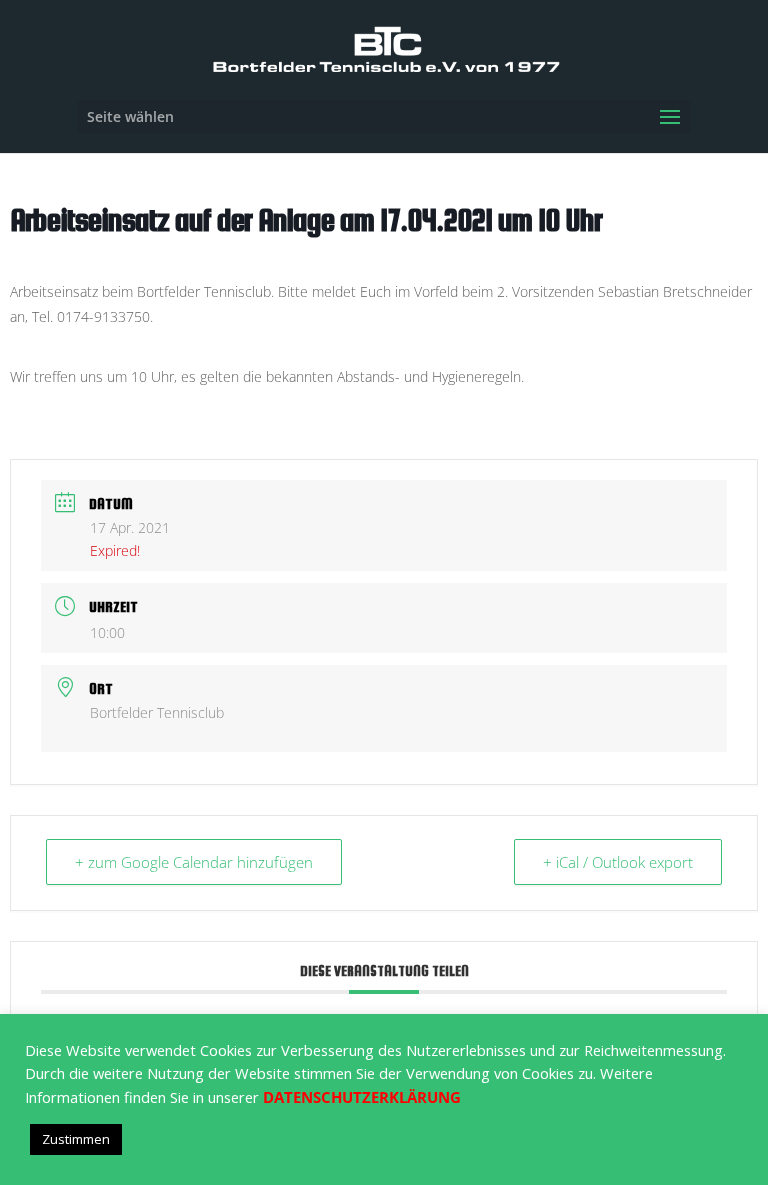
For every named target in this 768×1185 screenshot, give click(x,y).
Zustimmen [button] (76, 1139)
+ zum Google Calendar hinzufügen (194, 862)
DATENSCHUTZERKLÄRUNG (362, 1097)
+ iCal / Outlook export (618, 862)
